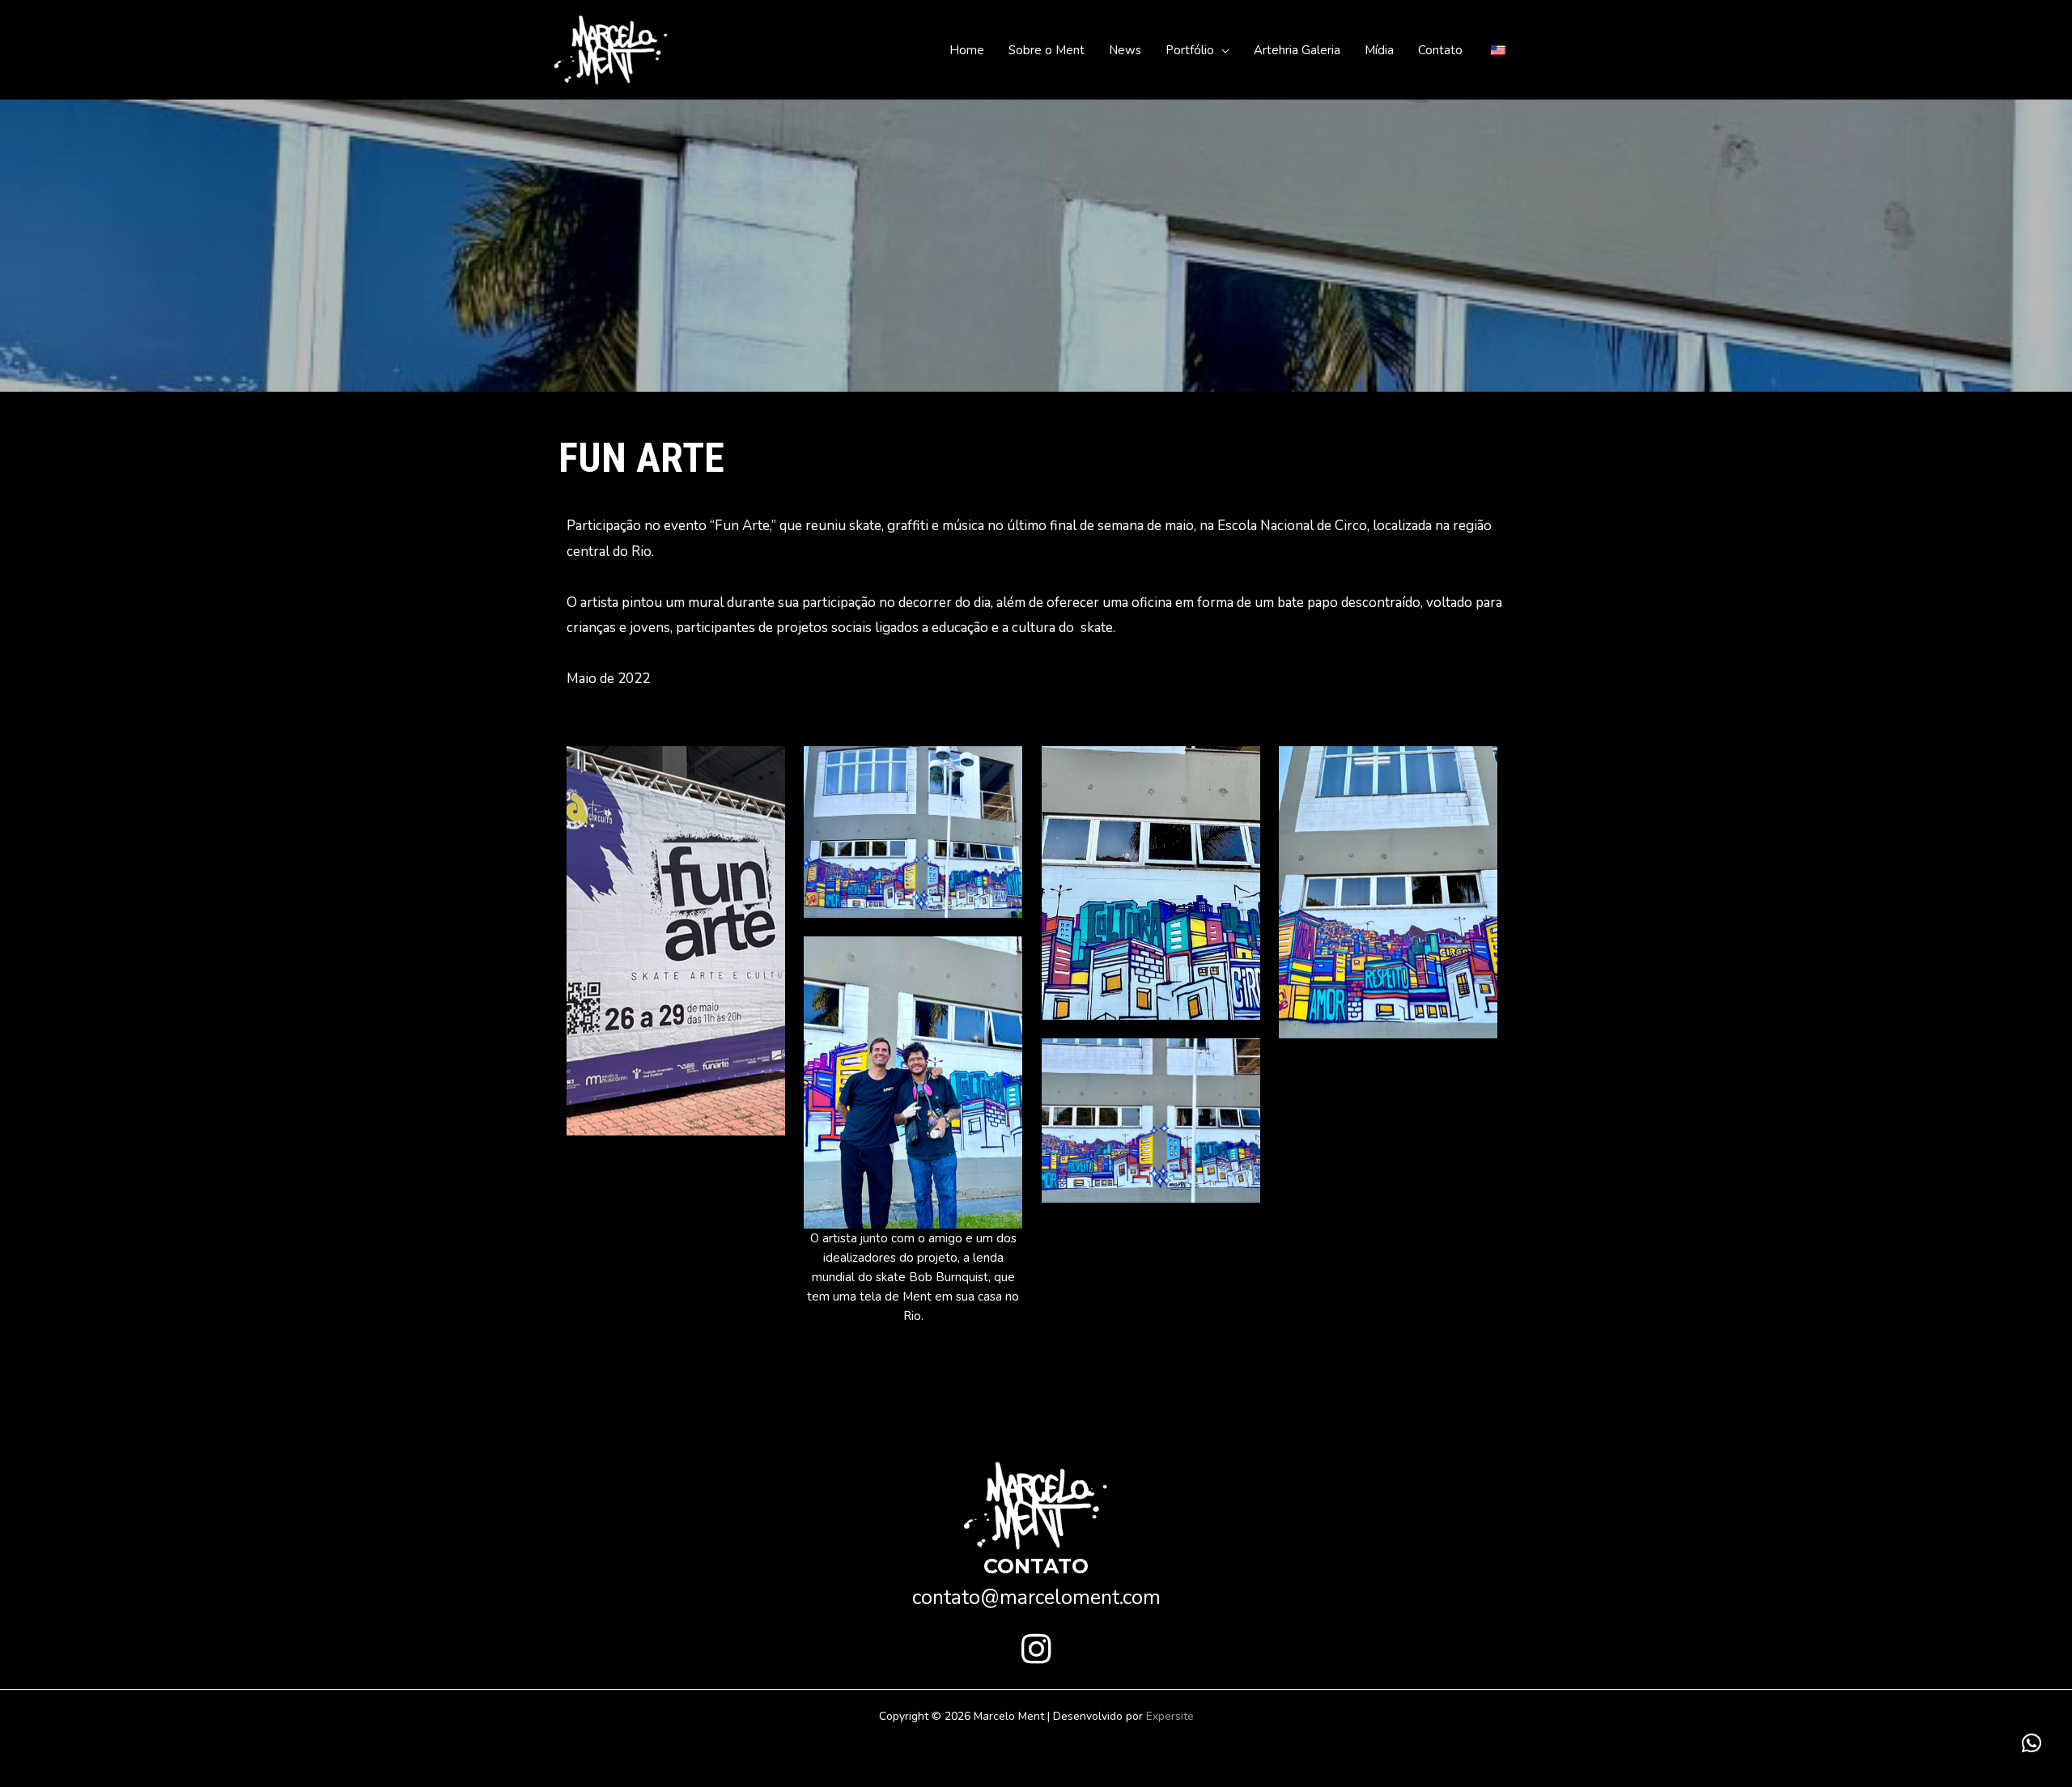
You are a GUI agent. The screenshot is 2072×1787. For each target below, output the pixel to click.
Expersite (1170, 1716)
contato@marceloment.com (1036, 1598)
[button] (1222, 50)
